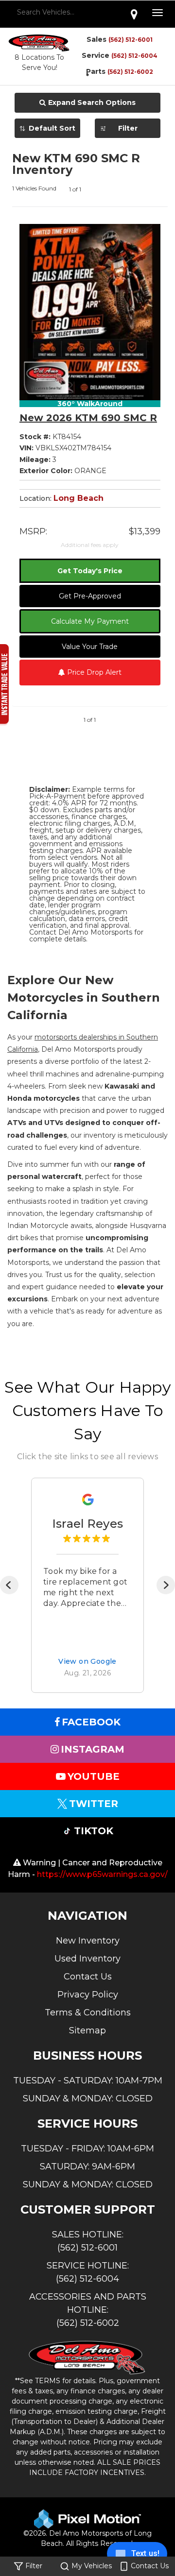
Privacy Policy (88, 1995)
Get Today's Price (90, 571)
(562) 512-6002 (88, 2323)
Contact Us (88, 1977)
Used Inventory (87, 1959)
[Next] (166, 1585)
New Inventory (88, 1941)
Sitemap (87, 2030)
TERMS (48, 2381)
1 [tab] (87, 75)
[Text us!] (137, 2556)
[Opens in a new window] (134, 14)
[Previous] (9, 1585)
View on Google (87, 1661)
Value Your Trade (90, 647)
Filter (128, 128)
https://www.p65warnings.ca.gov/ (102, 1874)
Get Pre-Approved (90, 596)
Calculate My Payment (90, 621)
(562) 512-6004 (134, 56)
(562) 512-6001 (131, 40)
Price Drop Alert (93, 672)
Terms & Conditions (88, 2013)
